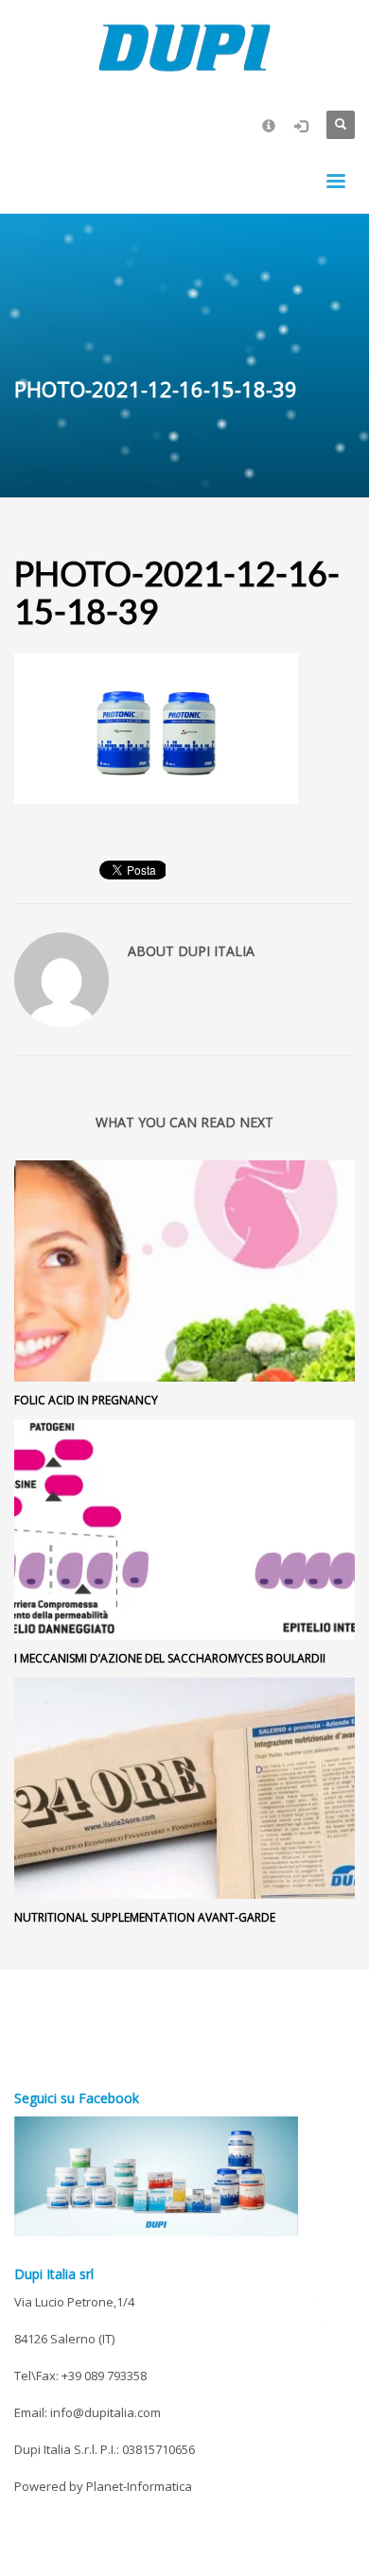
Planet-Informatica (139, 2486)
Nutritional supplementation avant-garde (145, 1917)
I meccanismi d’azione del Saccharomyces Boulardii (170, 1658)
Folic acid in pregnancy (86, 1400)
